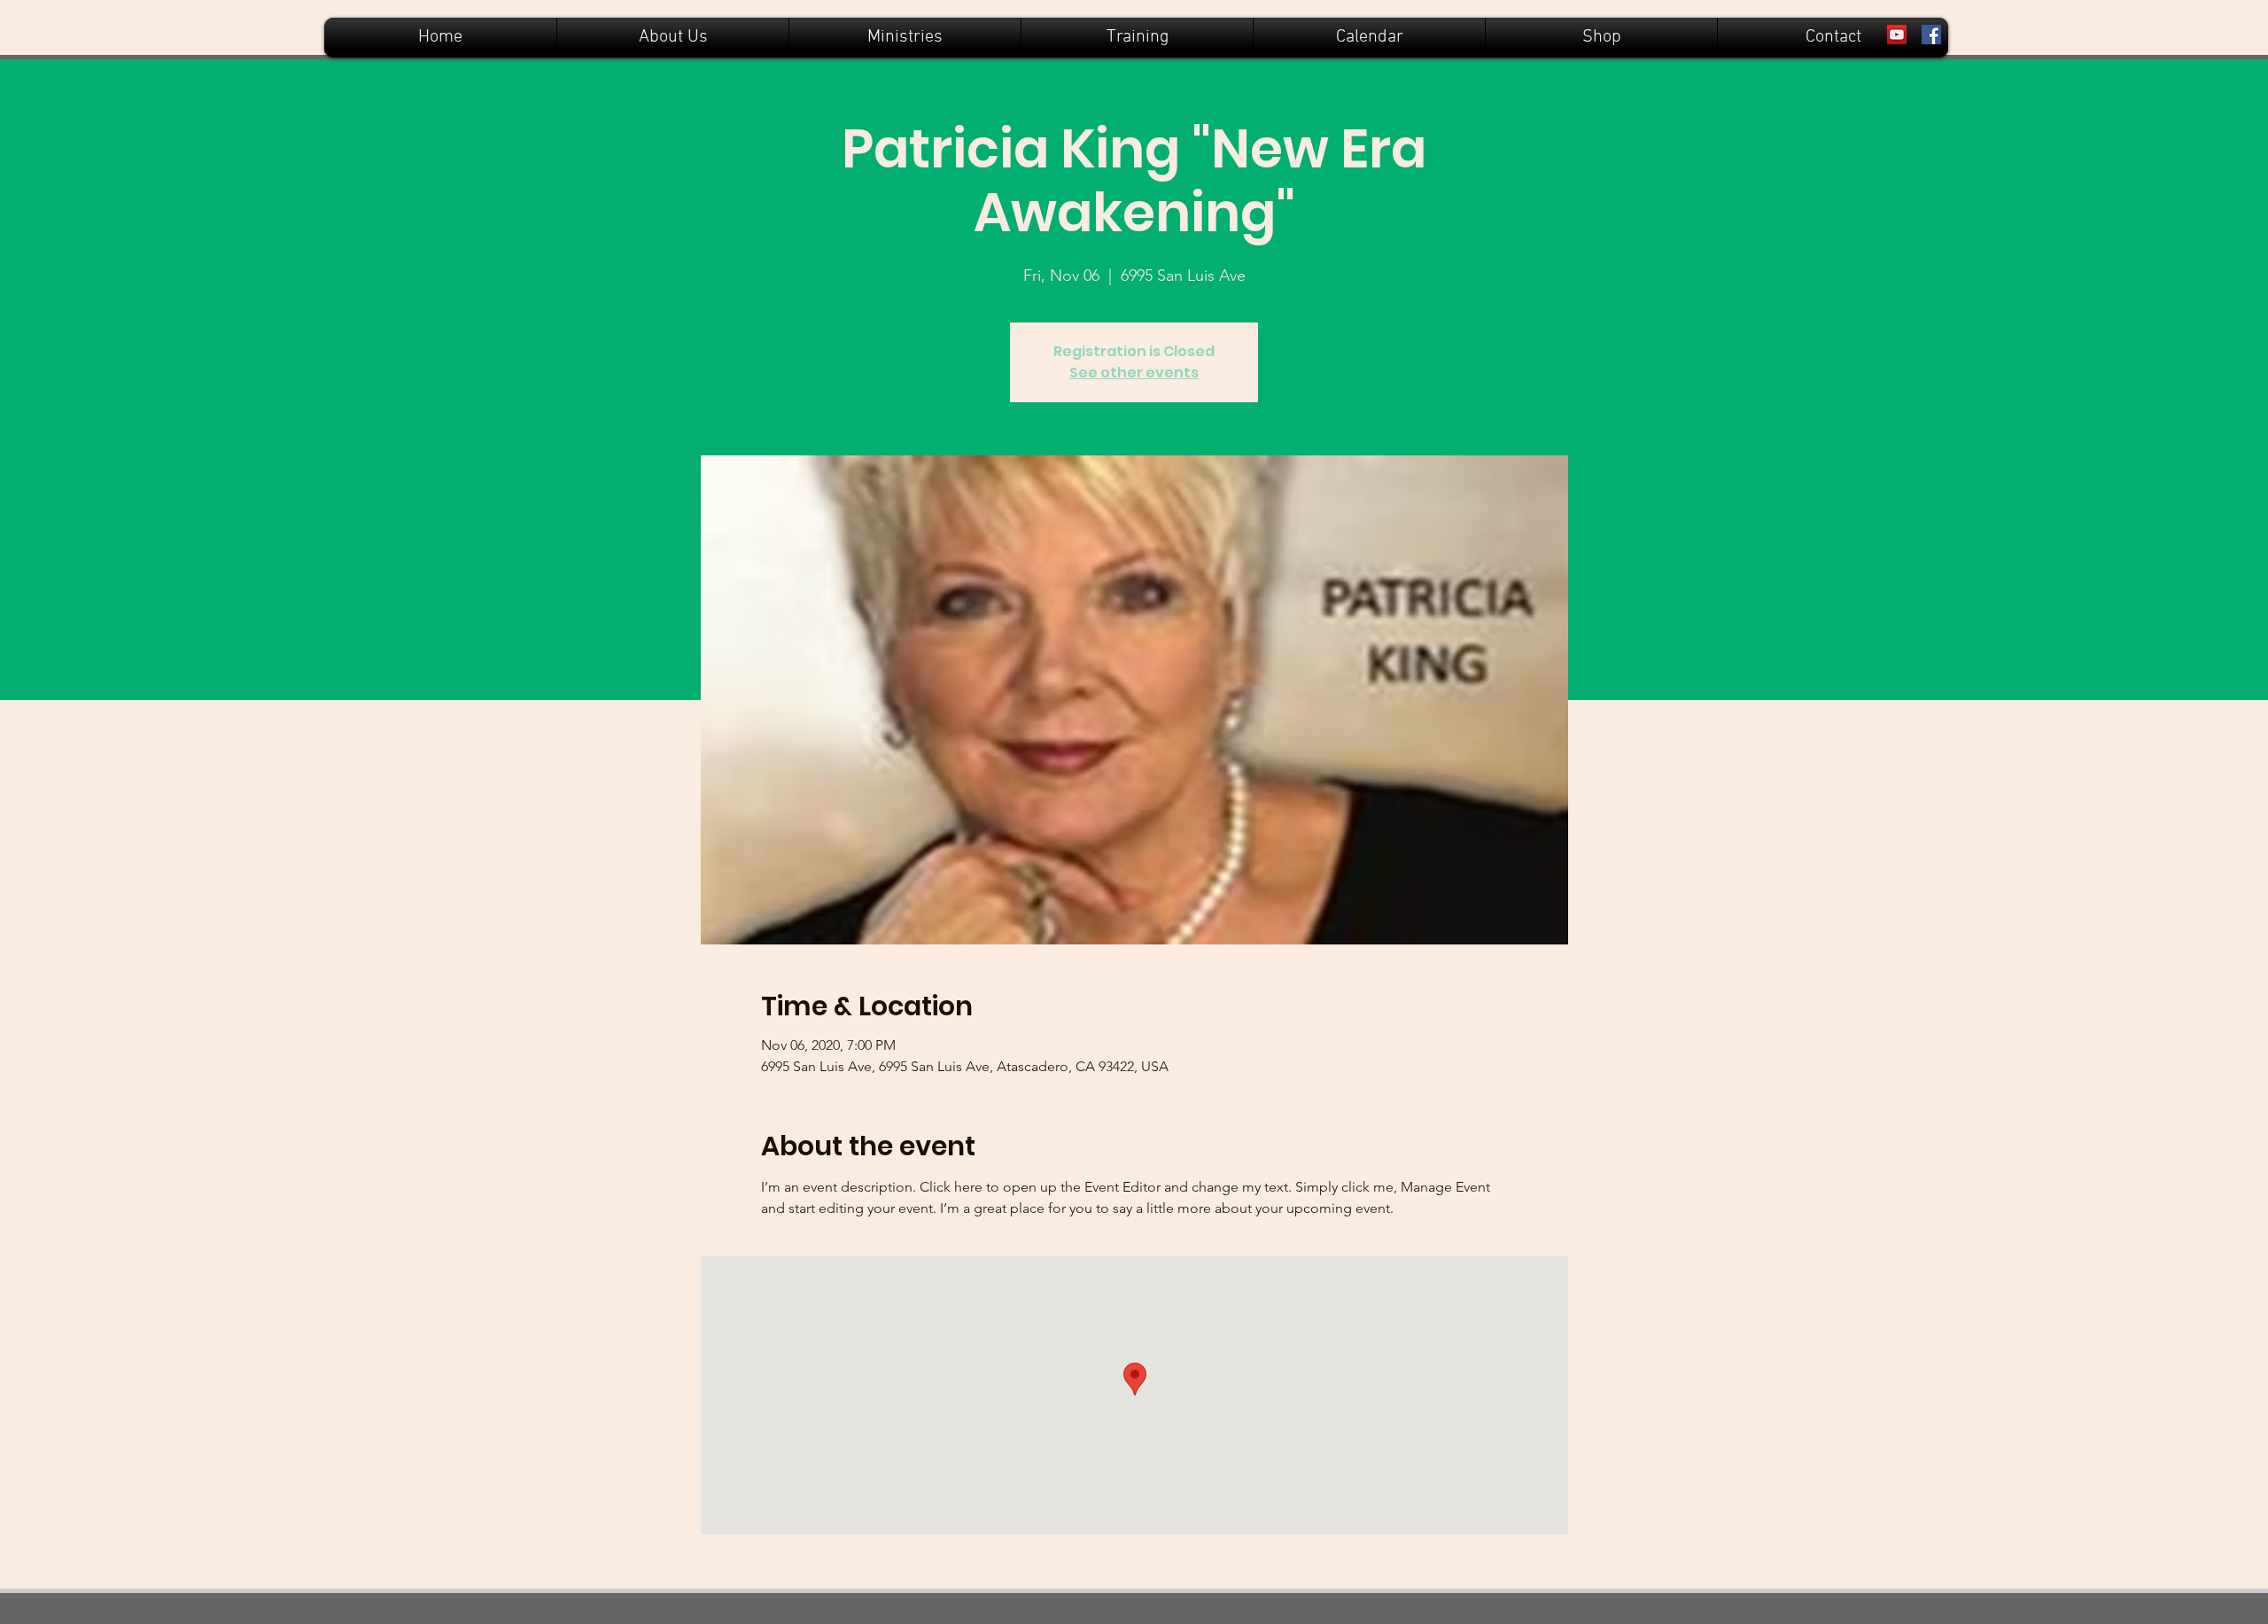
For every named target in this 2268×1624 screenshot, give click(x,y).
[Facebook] (1931, 35)
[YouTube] (1897, 35)
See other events (1134, 373)
